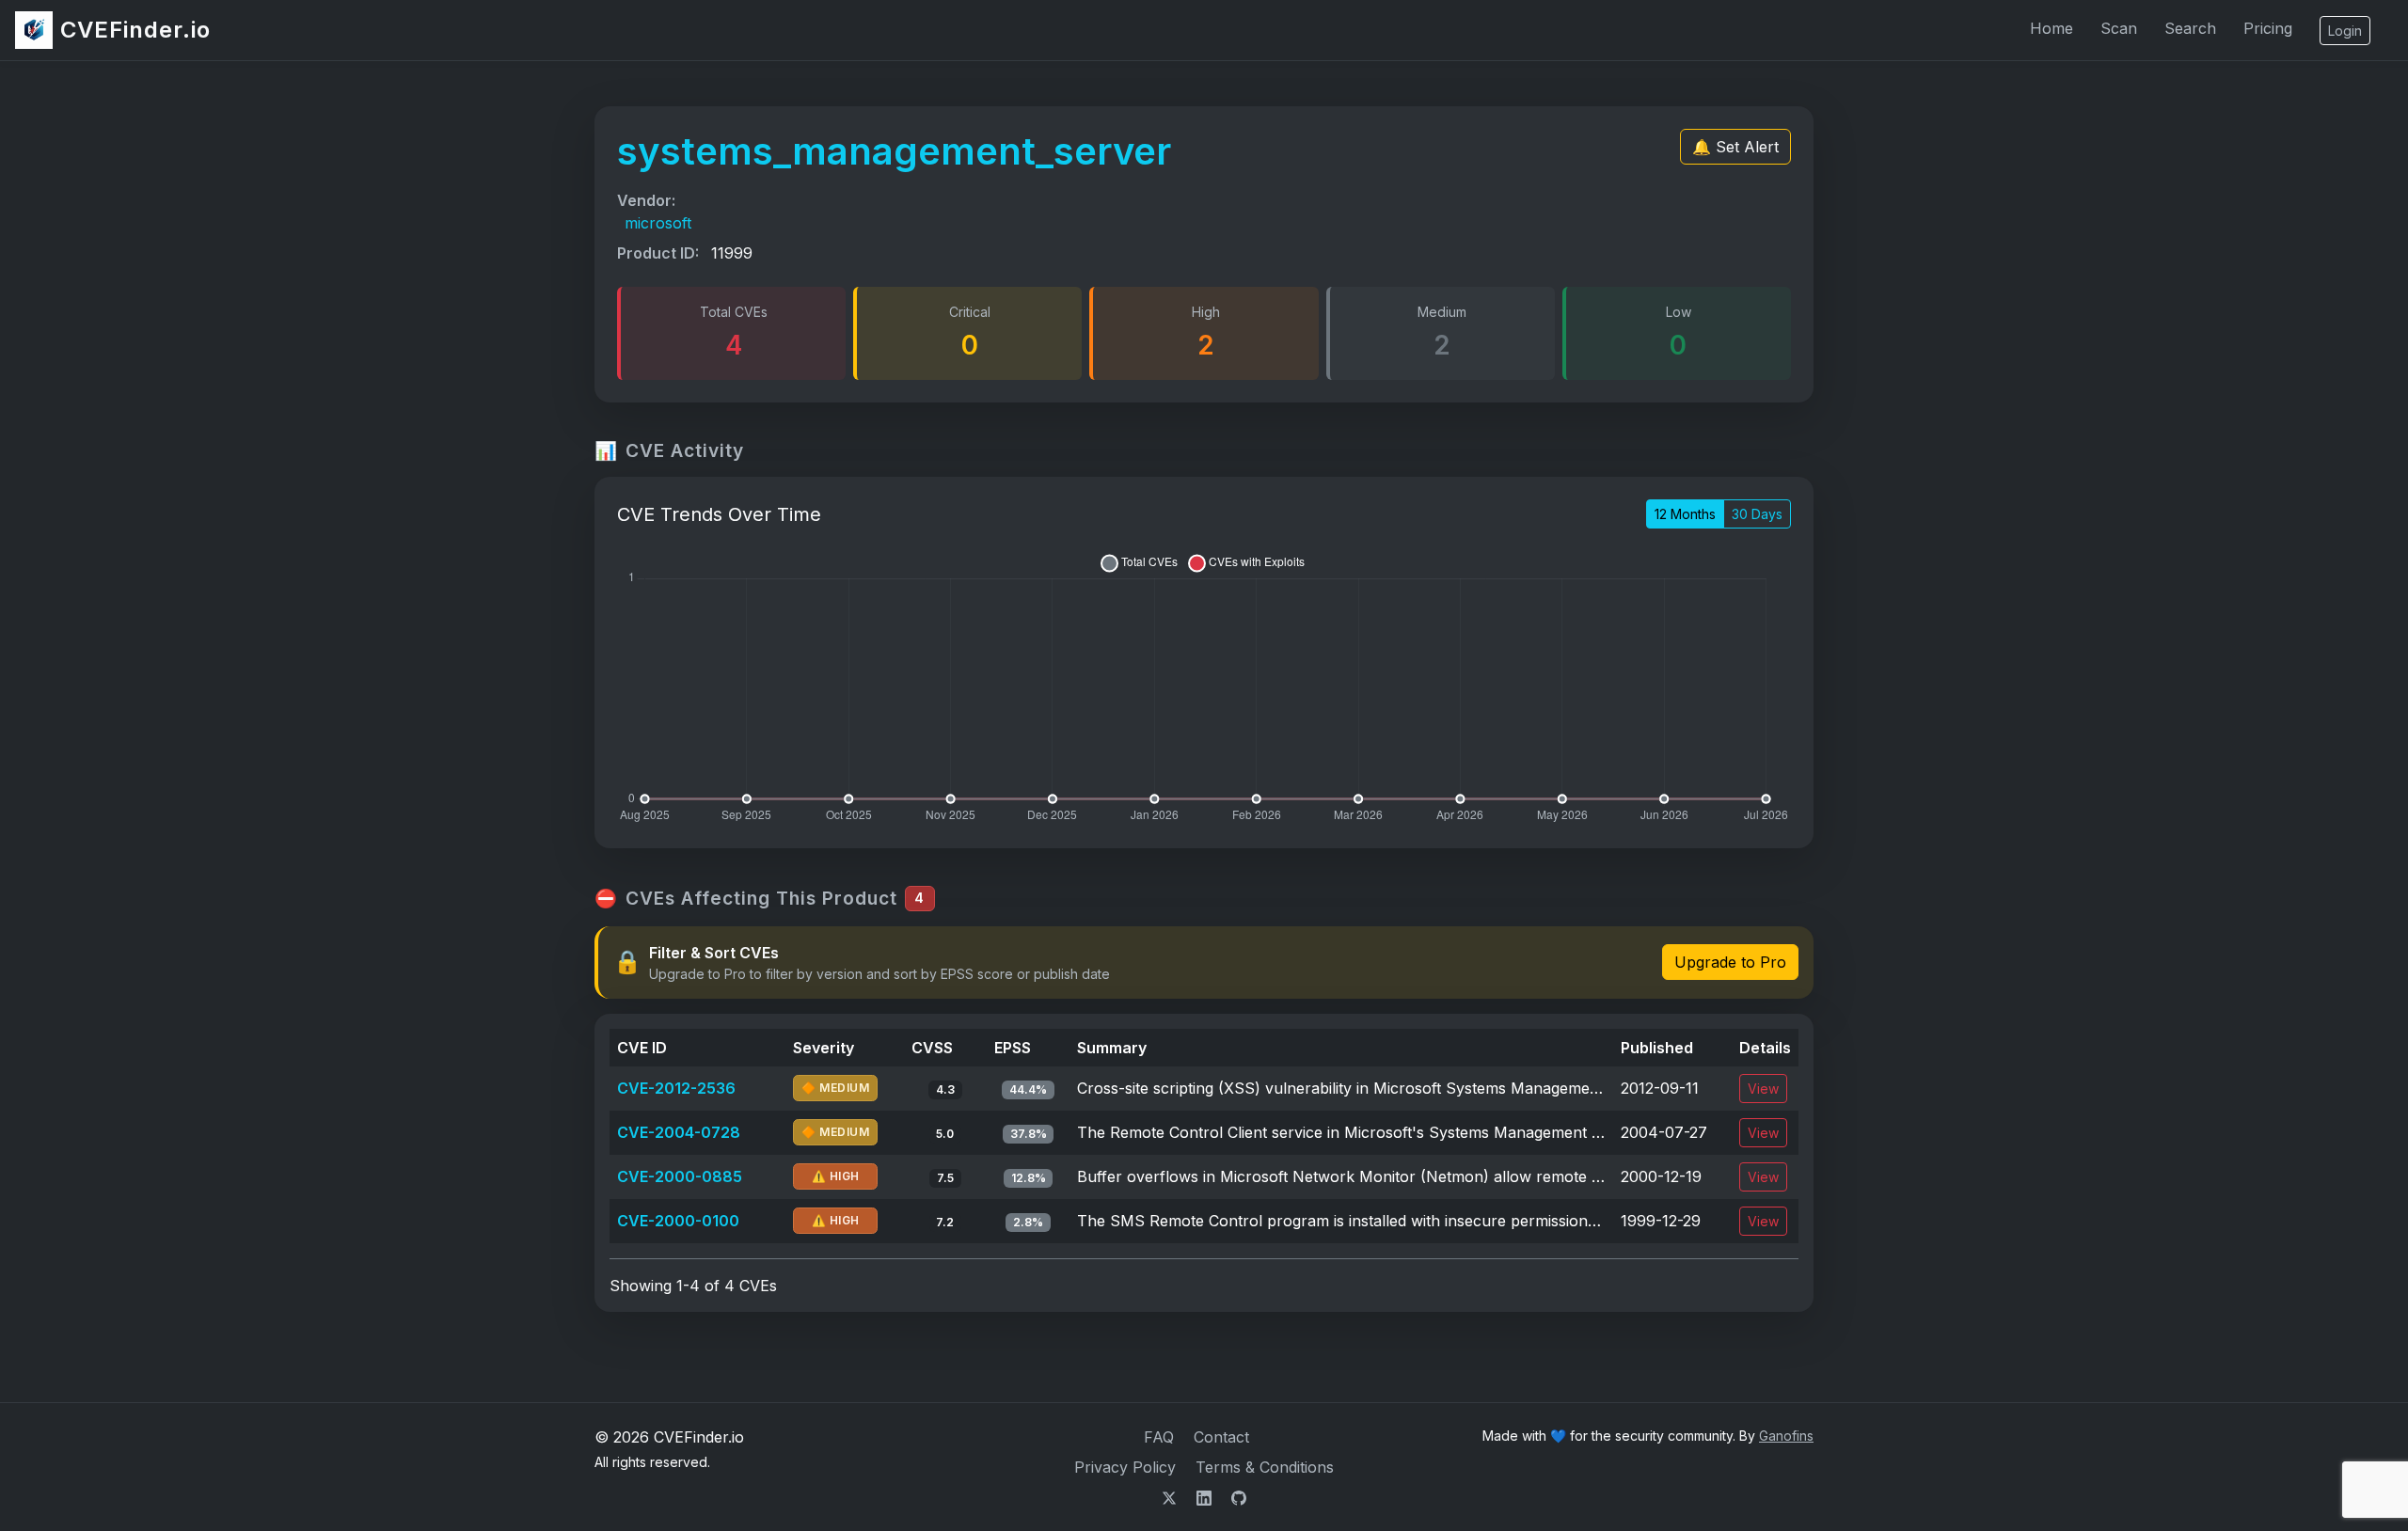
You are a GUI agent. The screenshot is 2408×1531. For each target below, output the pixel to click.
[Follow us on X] (1172, 1497)
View (1763, 1089)
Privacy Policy (1125, 1467)
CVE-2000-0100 (678, 1221)
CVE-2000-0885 (680, 1176)
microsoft (658, 223)
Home (2052, 28)
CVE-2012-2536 (676, 1088)
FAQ (1159, 1437)
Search (2190, 28)
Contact (1221, 1437)
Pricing (2268, 28)
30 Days (1757, 514)
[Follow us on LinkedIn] (1206, 1497)
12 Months (1685, 514)
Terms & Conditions (1265, 1467)
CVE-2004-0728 (679, 1132)
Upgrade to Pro (1730, 962)
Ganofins (1786, 1436)
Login (2345, 31)
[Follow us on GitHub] (1239, 1497)
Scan (2119, 28)
